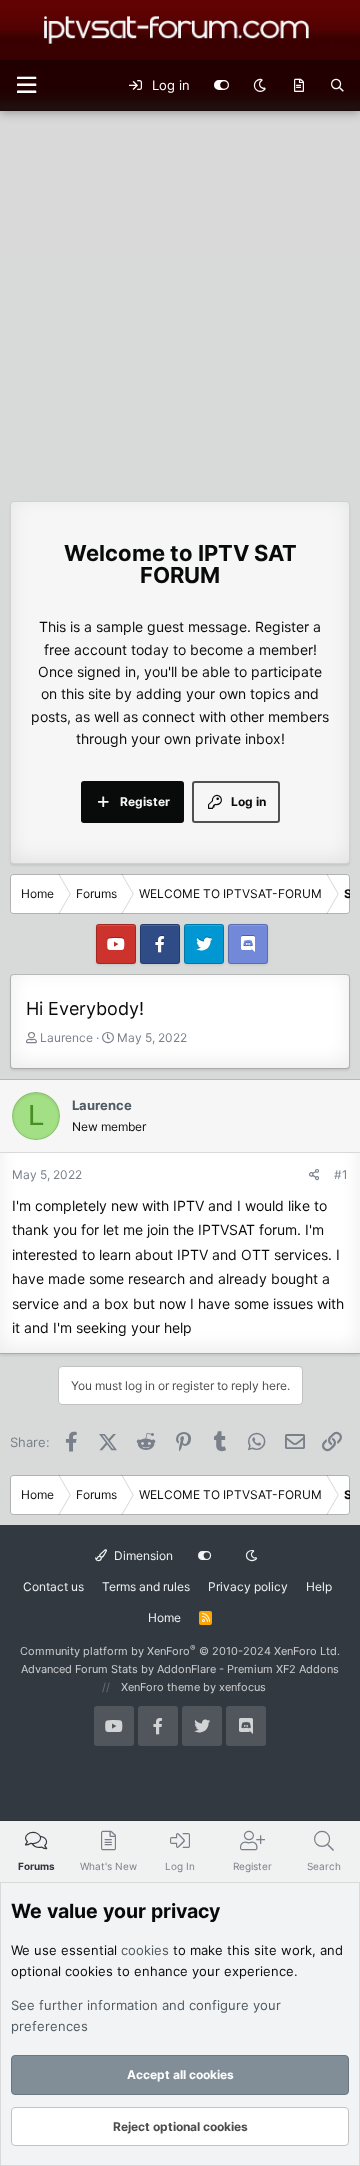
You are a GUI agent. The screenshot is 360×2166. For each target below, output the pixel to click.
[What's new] (298, 86)
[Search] (337, 86)
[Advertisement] (180, 301)
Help (319, 1586)
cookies (145, 1950)
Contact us (53, 1586)
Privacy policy (248, 1586)
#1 (341, 1174)
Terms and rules (146, 1586)
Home (164, 1617)
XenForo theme (160, 1687)
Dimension (142, 1555)
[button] (26, 85)
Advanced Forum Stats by (180, 1669)
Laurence (66, 1037)
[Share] (314, 1174)
